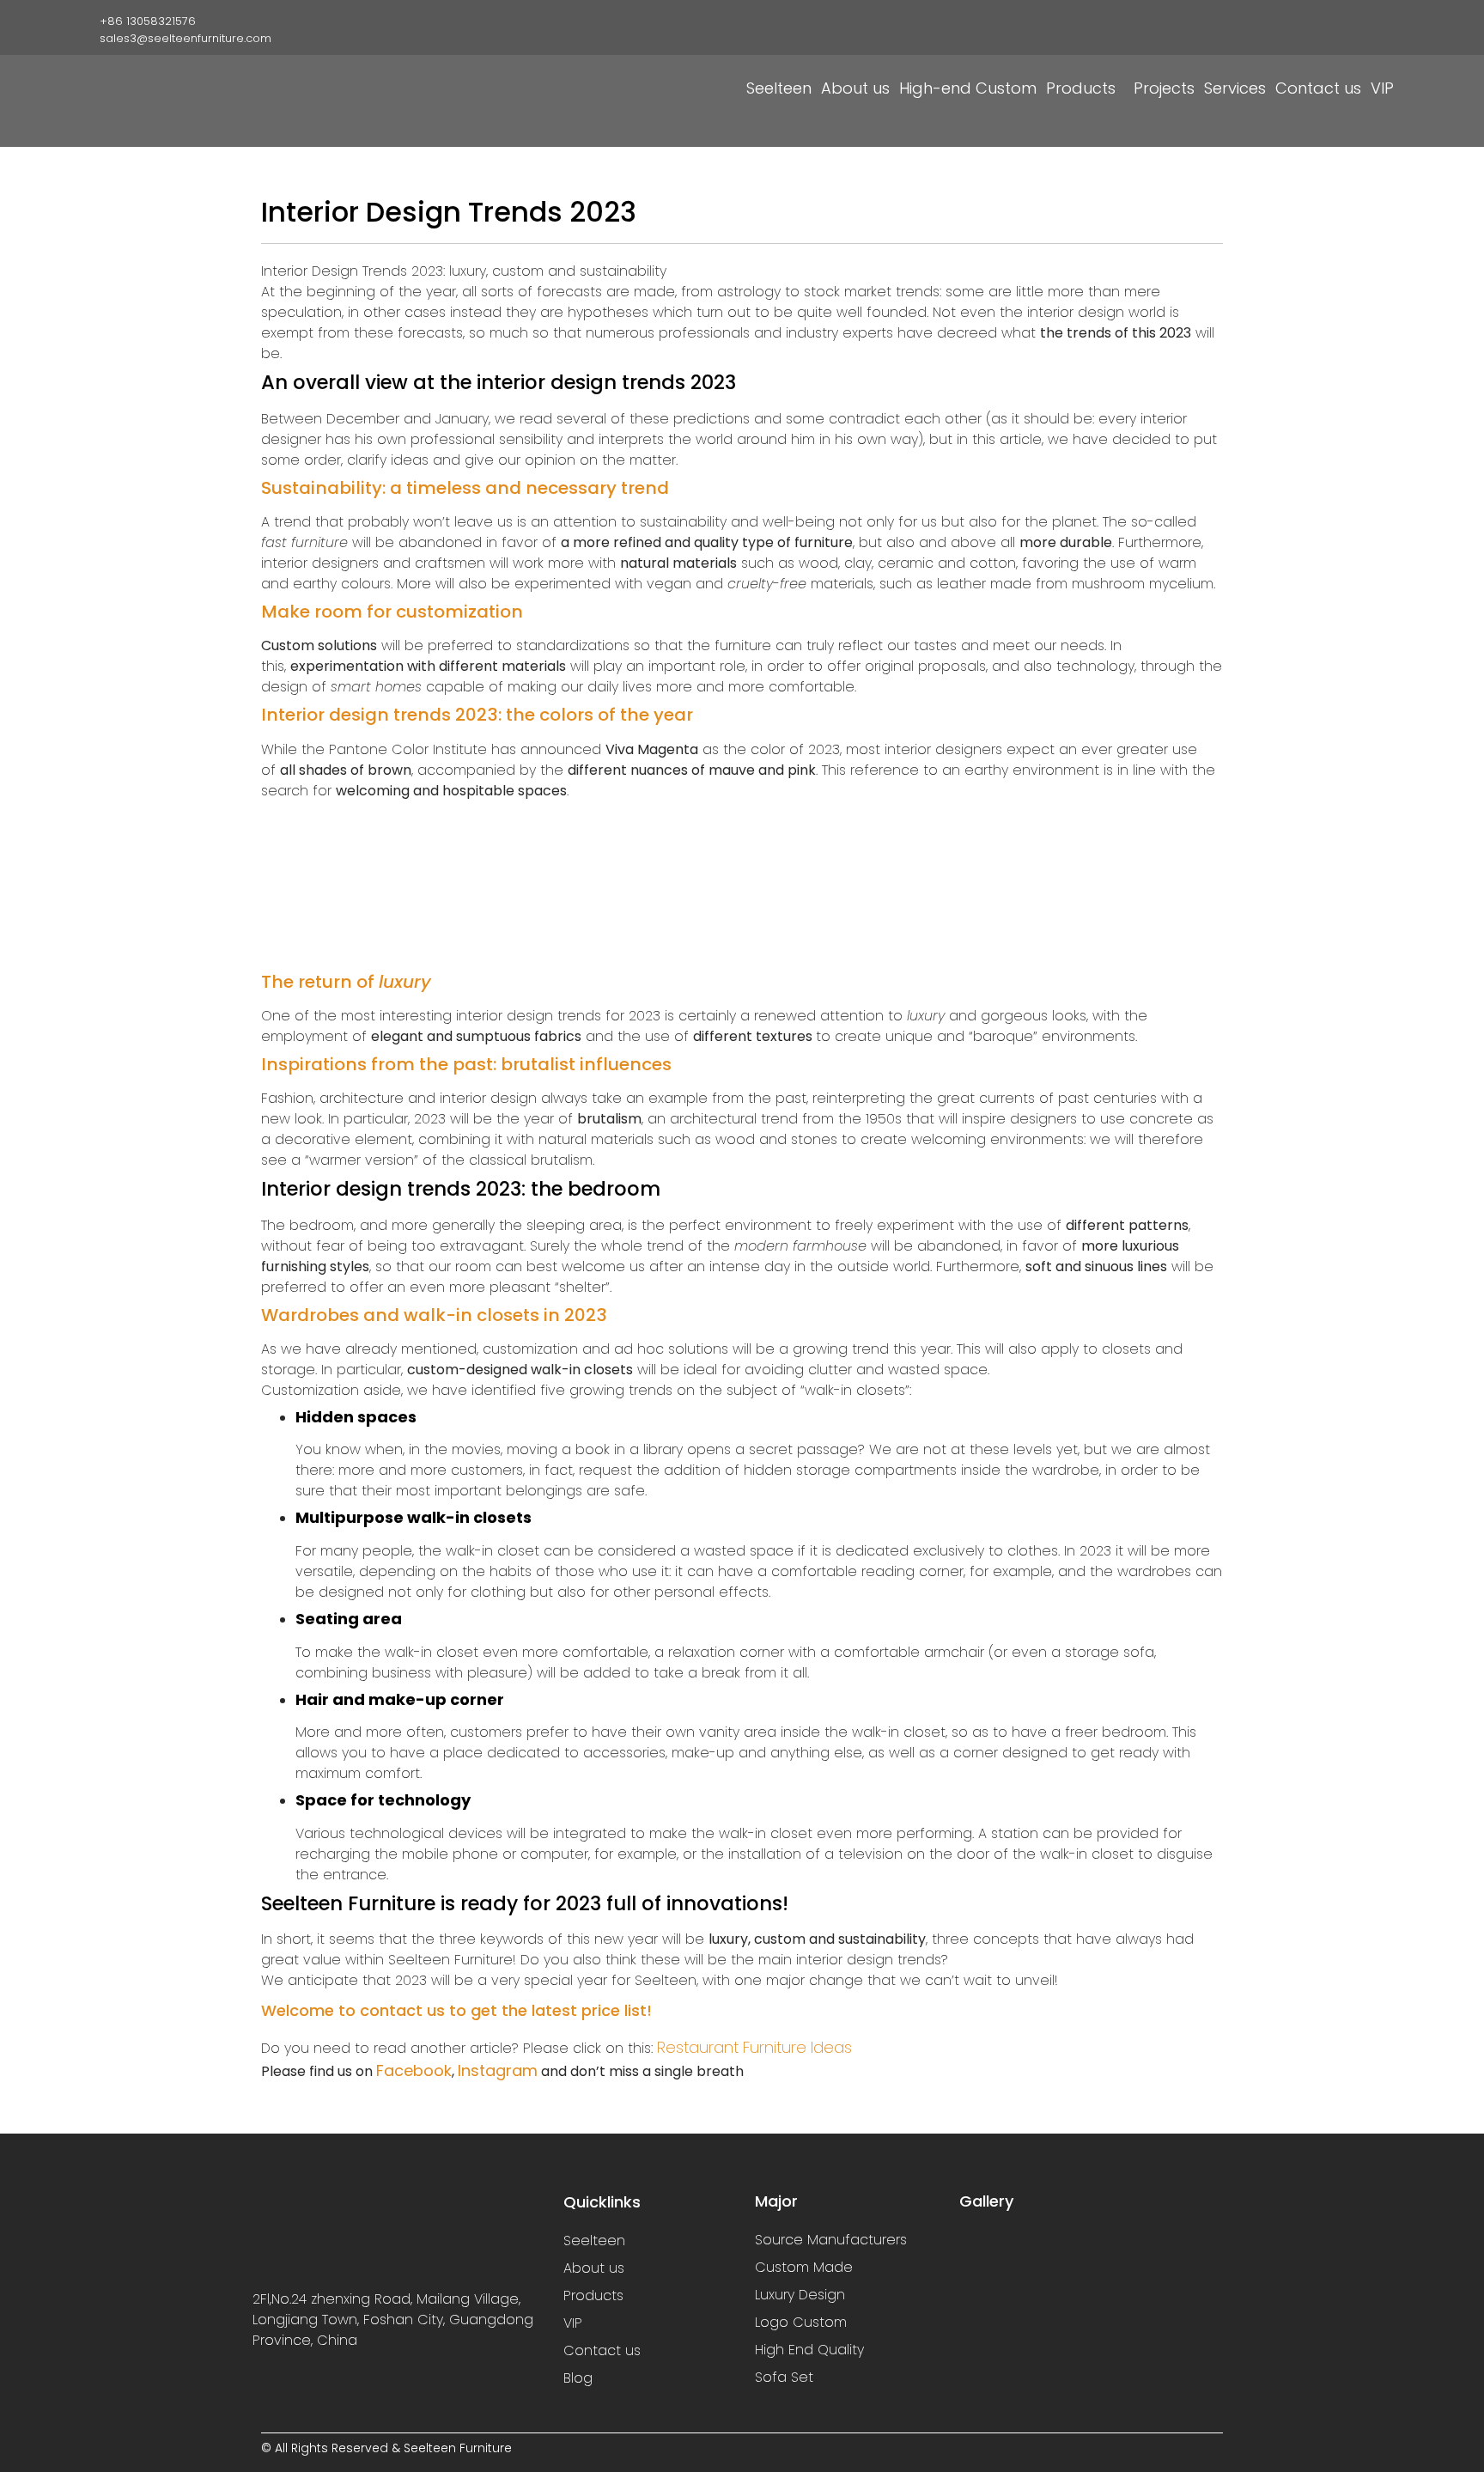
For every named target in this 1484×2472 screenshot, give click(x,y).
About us (855, 88)
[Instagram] (1324, 20)
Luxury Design (800, 2295)
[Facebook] (1298, 20)
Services (1235, 88)
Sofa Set (784, 2377)
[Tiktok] (1351, 20)
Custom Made (804, 2267)
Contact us (1318, 88)
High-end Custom (968, 88)
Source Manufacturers (831, 2240)
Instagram (498, 2070)
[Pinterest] (1378, 20)
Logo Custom (801, 2322)
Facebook (414, 2070)
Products (1081, 88)
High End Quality (809, 2350)
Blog (578, 2378)
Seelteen (779, 88)
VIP (1382, 88)
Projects (1164, 88)
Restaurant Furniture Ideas (754, 2047)
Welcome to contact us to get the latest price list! (456, 2010)
